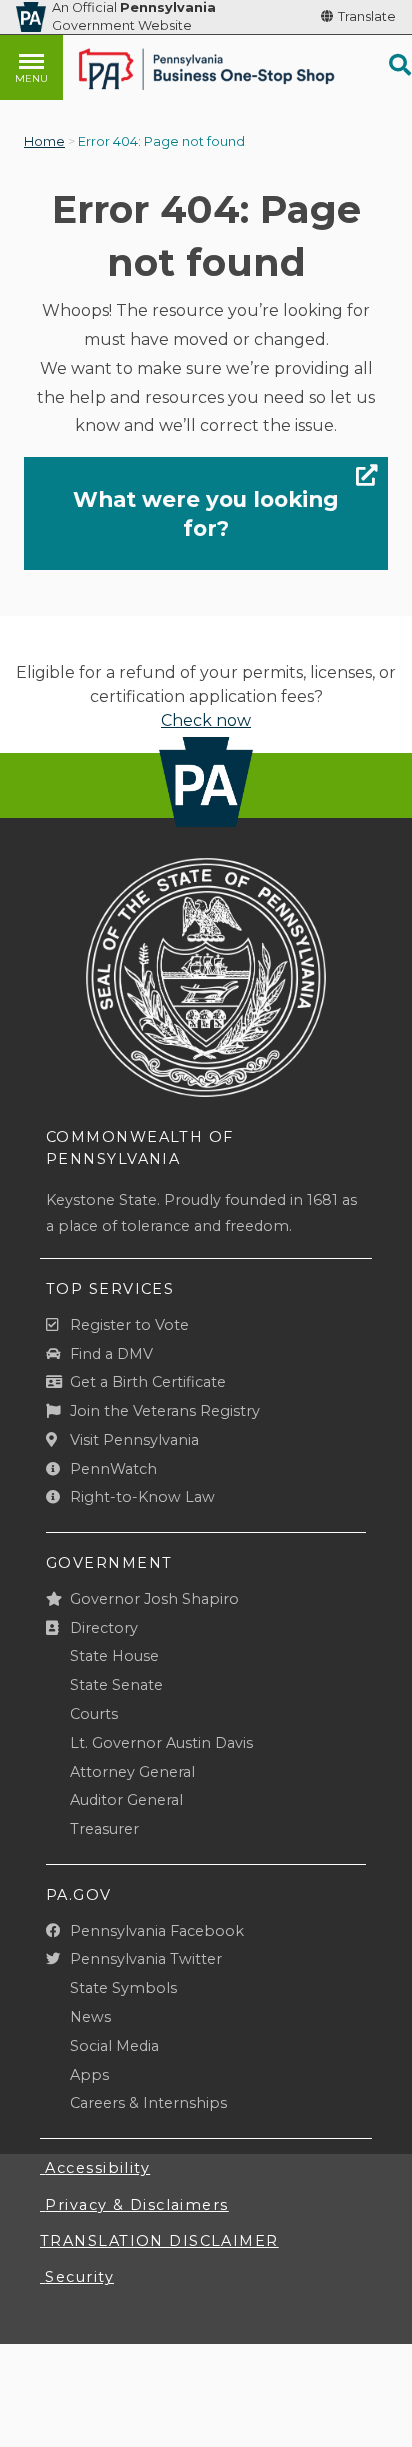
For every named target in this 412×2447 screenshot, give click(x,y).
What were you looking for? (206, 513)
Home (44, 141)
